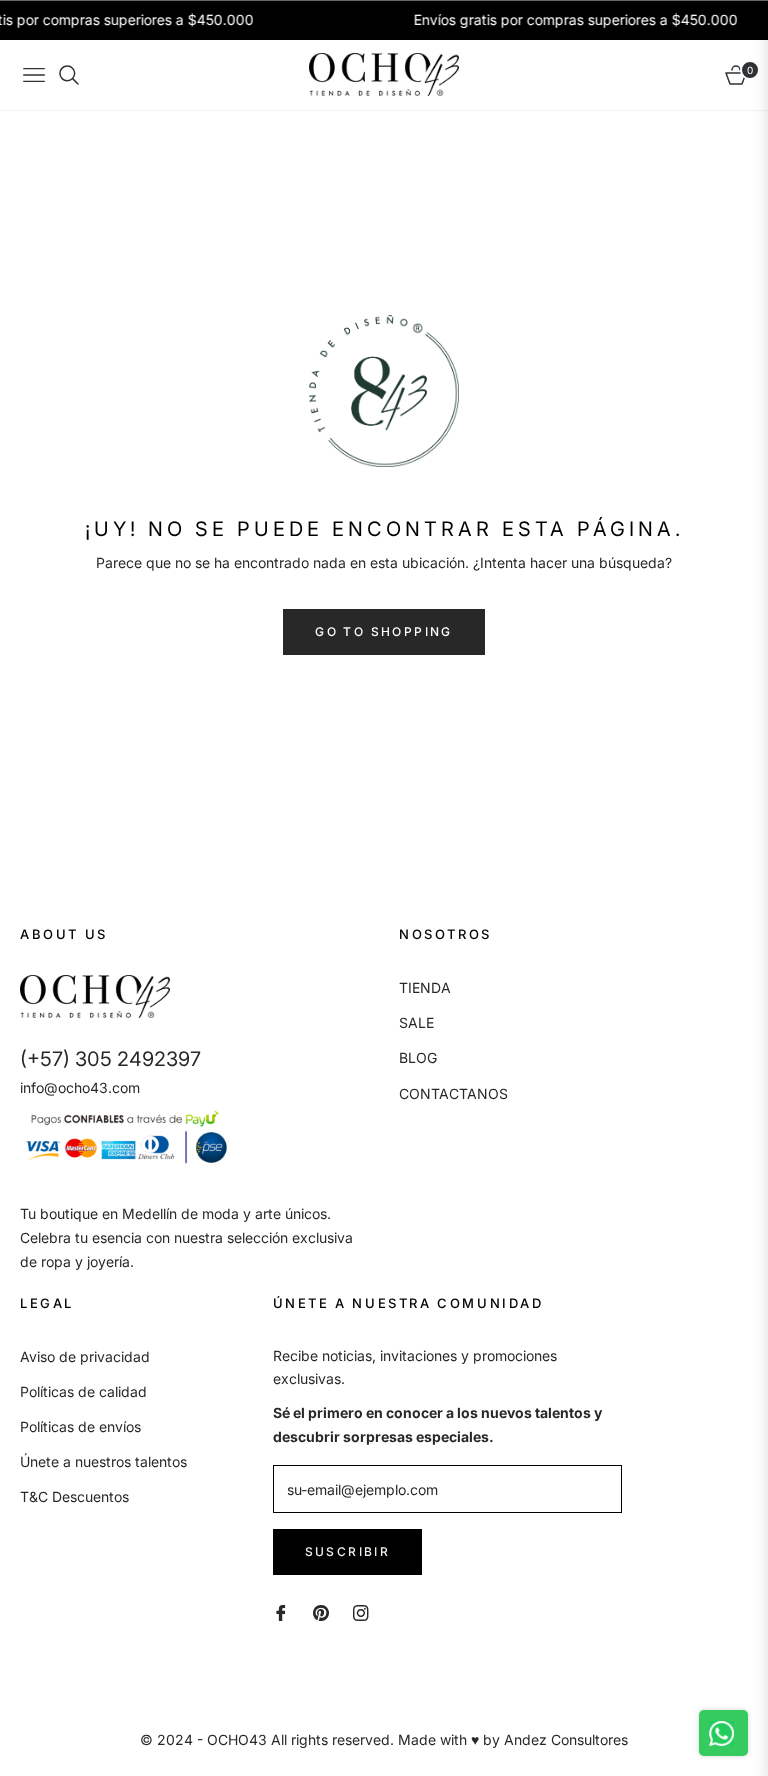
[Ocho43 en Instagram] (361, 1611)
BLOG (418, 1057)
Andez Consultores (566, 1739)
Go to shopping (384, 631)
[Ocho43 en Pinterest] (321, 1611)
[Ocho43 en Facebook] (281, 1611)
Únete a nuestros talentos (103, 1461)
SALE (416, 1022)
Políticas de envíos (80, 1426)
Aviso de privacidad (85, 1356)
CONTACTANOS (453, 1093)
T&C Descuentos (74, 1496)
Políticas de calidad (83, 1391)
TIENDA (425, 987)
